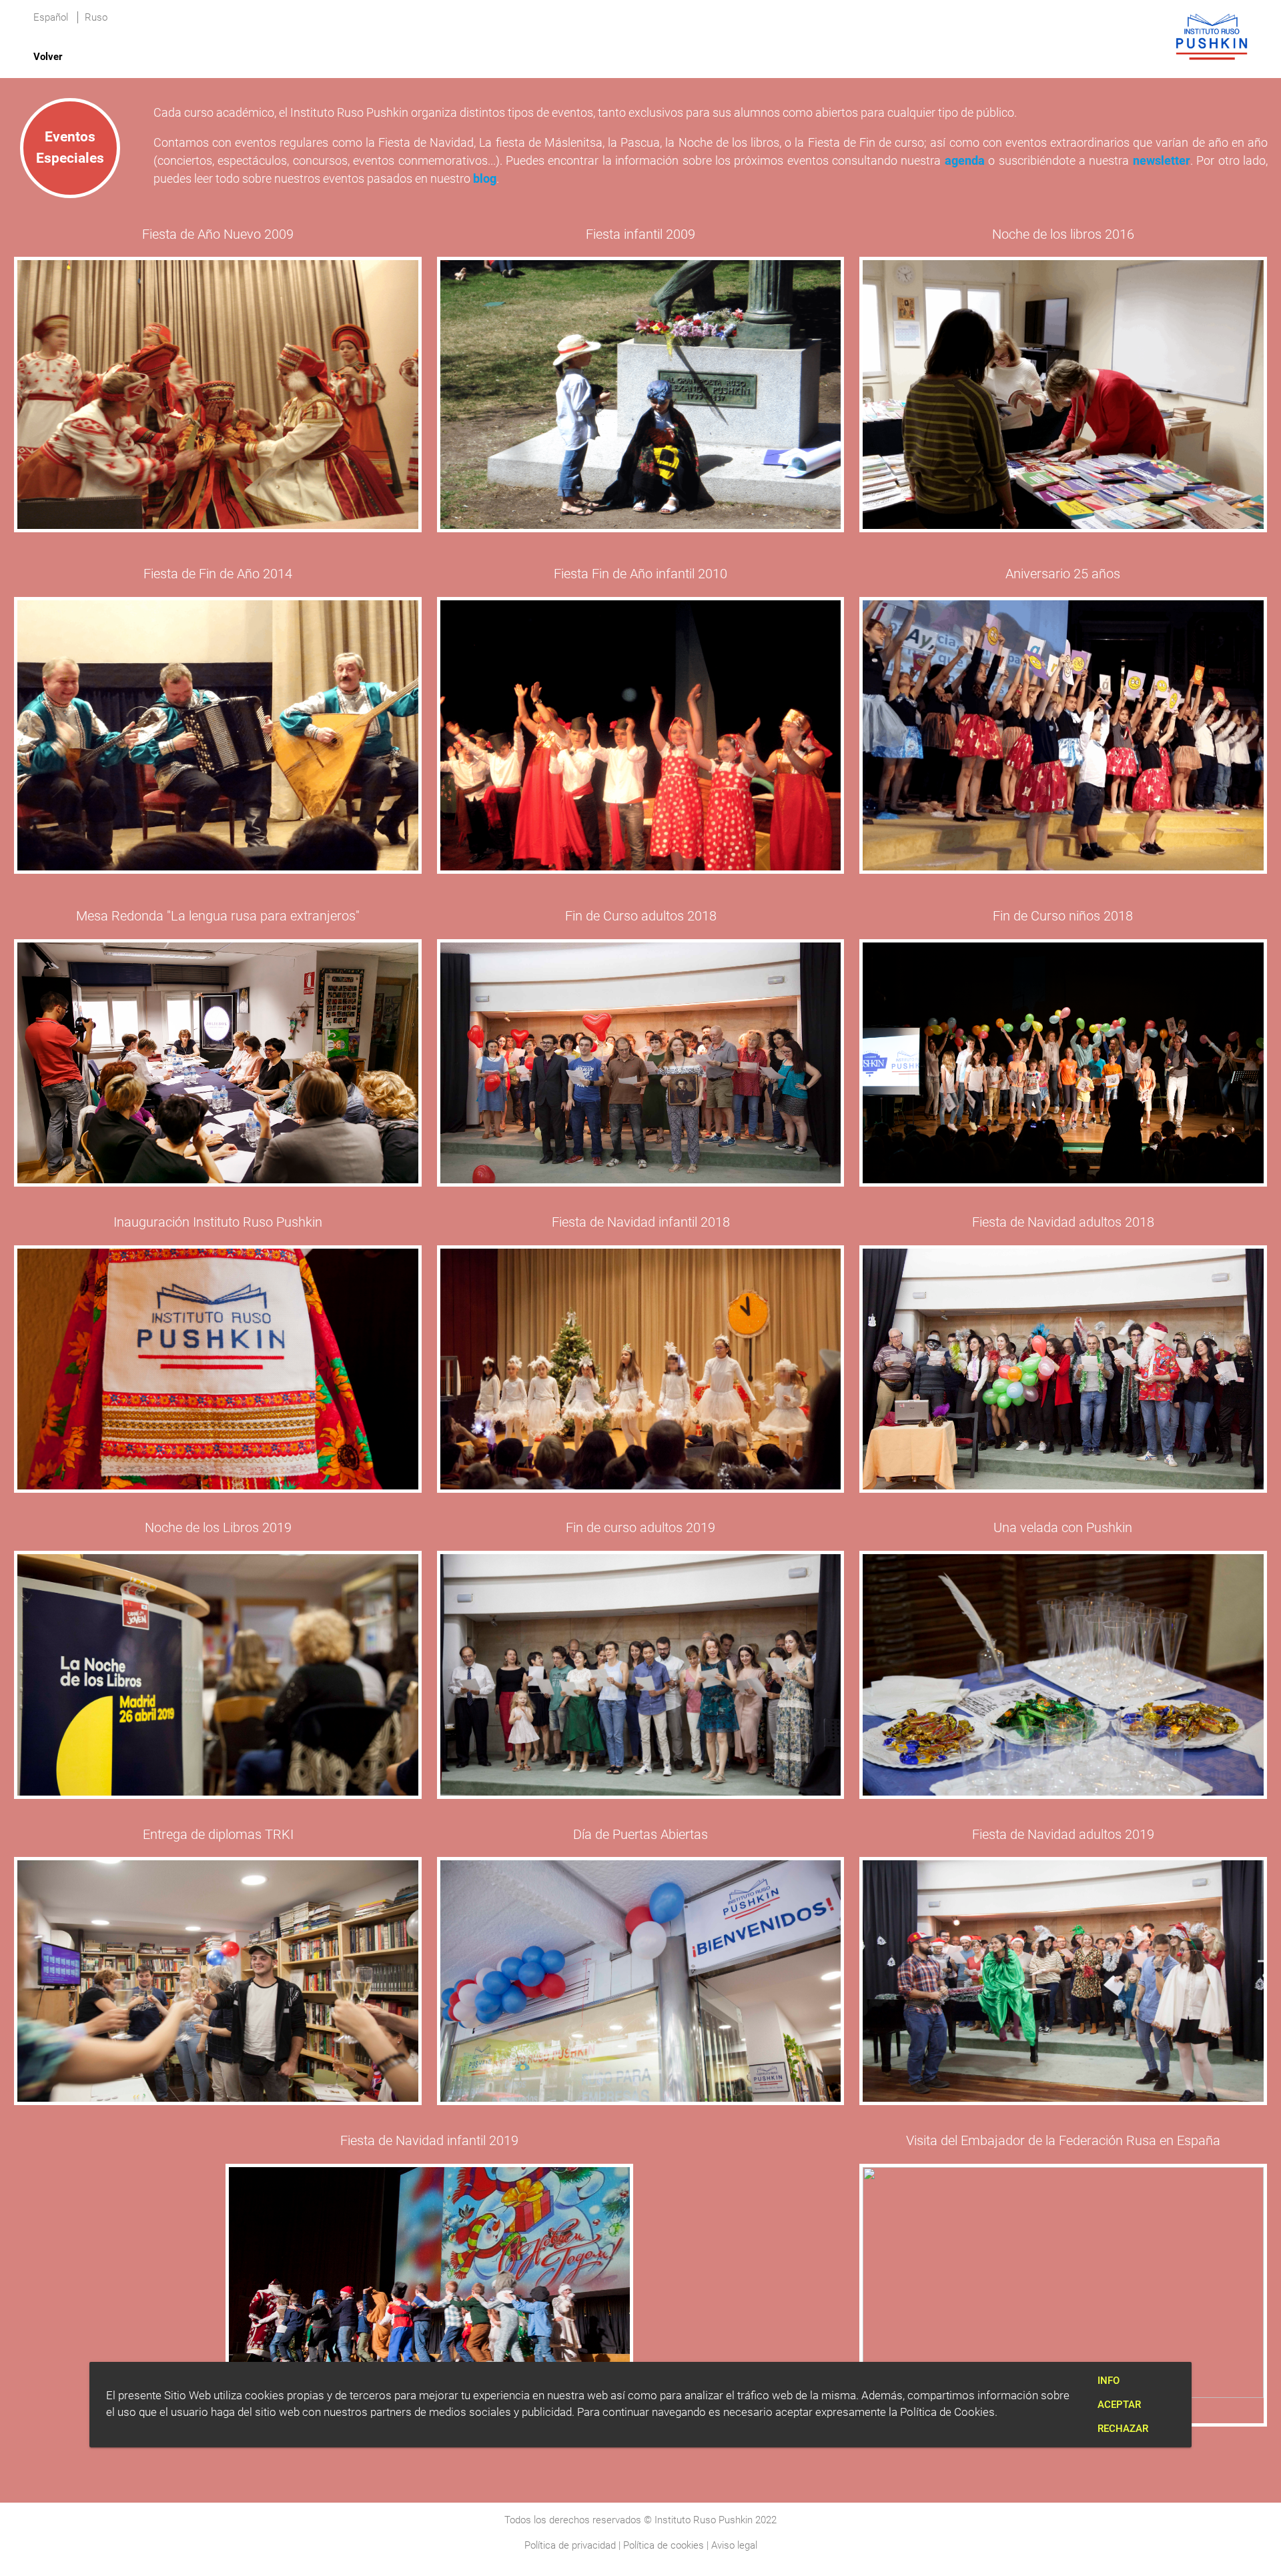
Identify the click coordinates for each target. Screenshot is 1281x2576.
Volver (48, 57)
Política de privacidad (570, 2545)
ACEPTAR (1119, 2405)
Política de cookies (664, 2545)
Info (1109, 2381)
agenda (965, 160)
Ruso (96, 17)
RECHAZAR (1123, 2429)
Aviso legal (734, 2545)
